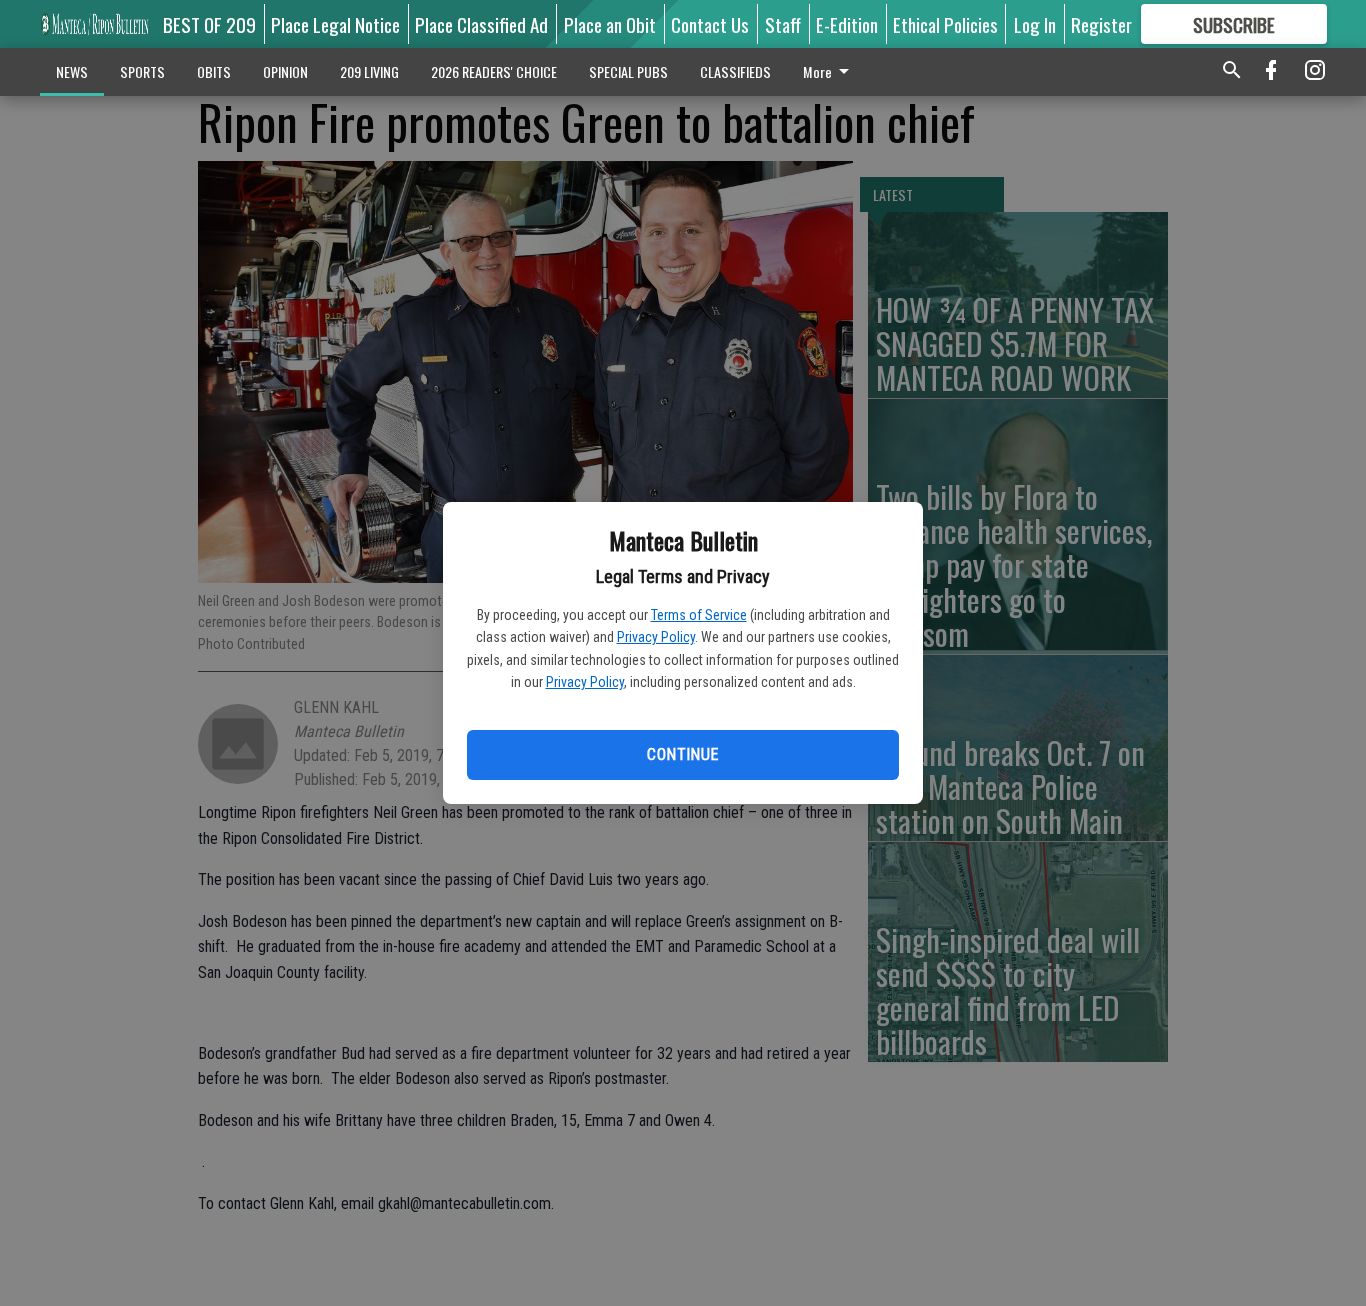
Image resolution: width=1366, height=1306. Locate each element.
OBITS (214, 71)
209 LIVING (369, 71)
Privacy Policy (656, 637)
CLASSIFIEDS (735, 71)
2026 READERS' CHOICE (494, 71)
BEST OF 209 (209, 24)
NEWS (72, 71)
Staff (783, 24)
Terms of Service (699, 615)
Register (1101, 24)
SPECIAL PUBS (628, 71)
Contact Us (710, 24)
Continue (682, 754)
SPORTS (142, 71)
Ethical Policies (945, 24)
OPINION (285, 71)
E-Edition (847, 24)
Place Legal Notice (335, 24)
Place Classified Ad (481, 24)
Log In (1035, 24)
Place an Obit (610, 24)
